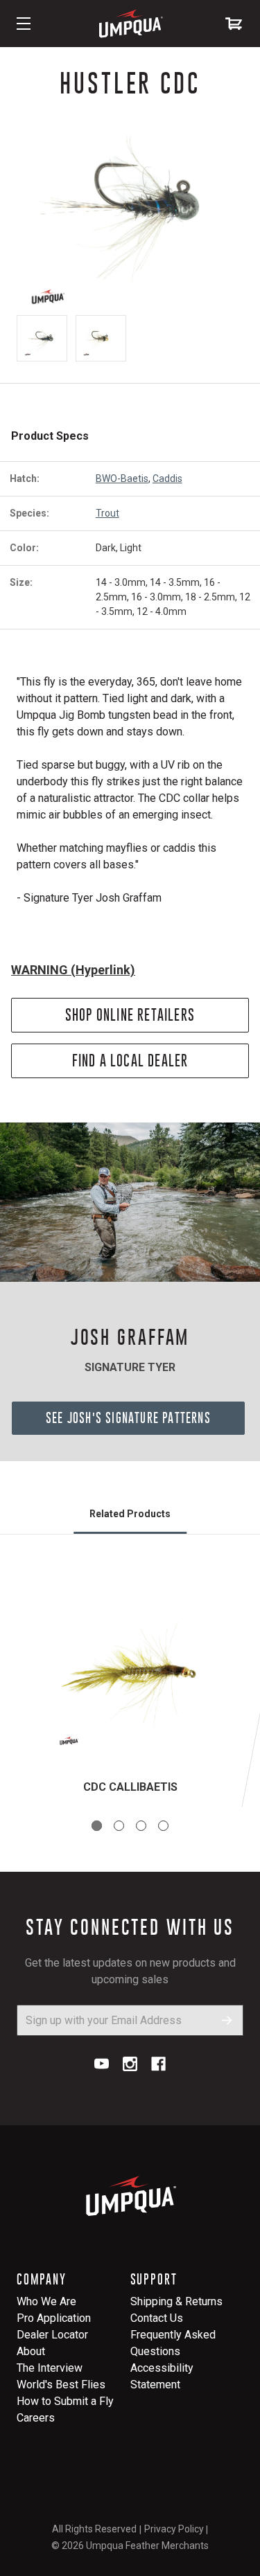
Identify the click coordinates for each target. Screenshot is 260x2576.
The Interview (50, 2368)
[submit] (227, 2020)
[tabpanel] (130, 1688)
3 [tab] (141, 1826)
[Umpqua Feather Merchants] (130, 24)
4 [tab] (163, 1826)
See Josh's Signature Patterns (128, 1418)
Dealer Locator (52, 2335)
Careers (36, 2418)
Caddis (167, 478)
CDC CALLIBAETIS (130, 1787)
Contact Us (157, 2318)
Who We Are (46, 2301)
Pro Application (54, 2318)
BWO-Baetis (122, 478)
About (31, 2351)
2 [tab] (119, 1826)
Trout (107, 513)
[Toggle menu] (24, 24)
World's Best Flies (61, 2385)
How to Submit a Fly (65, 2401)
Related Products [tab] (130, 1514)
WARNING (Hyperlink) (73, 970)
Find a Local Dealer (130, 1061)
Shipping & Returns (176, 2301)
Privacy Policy (174, 2529)
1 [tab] (97, 1826)
